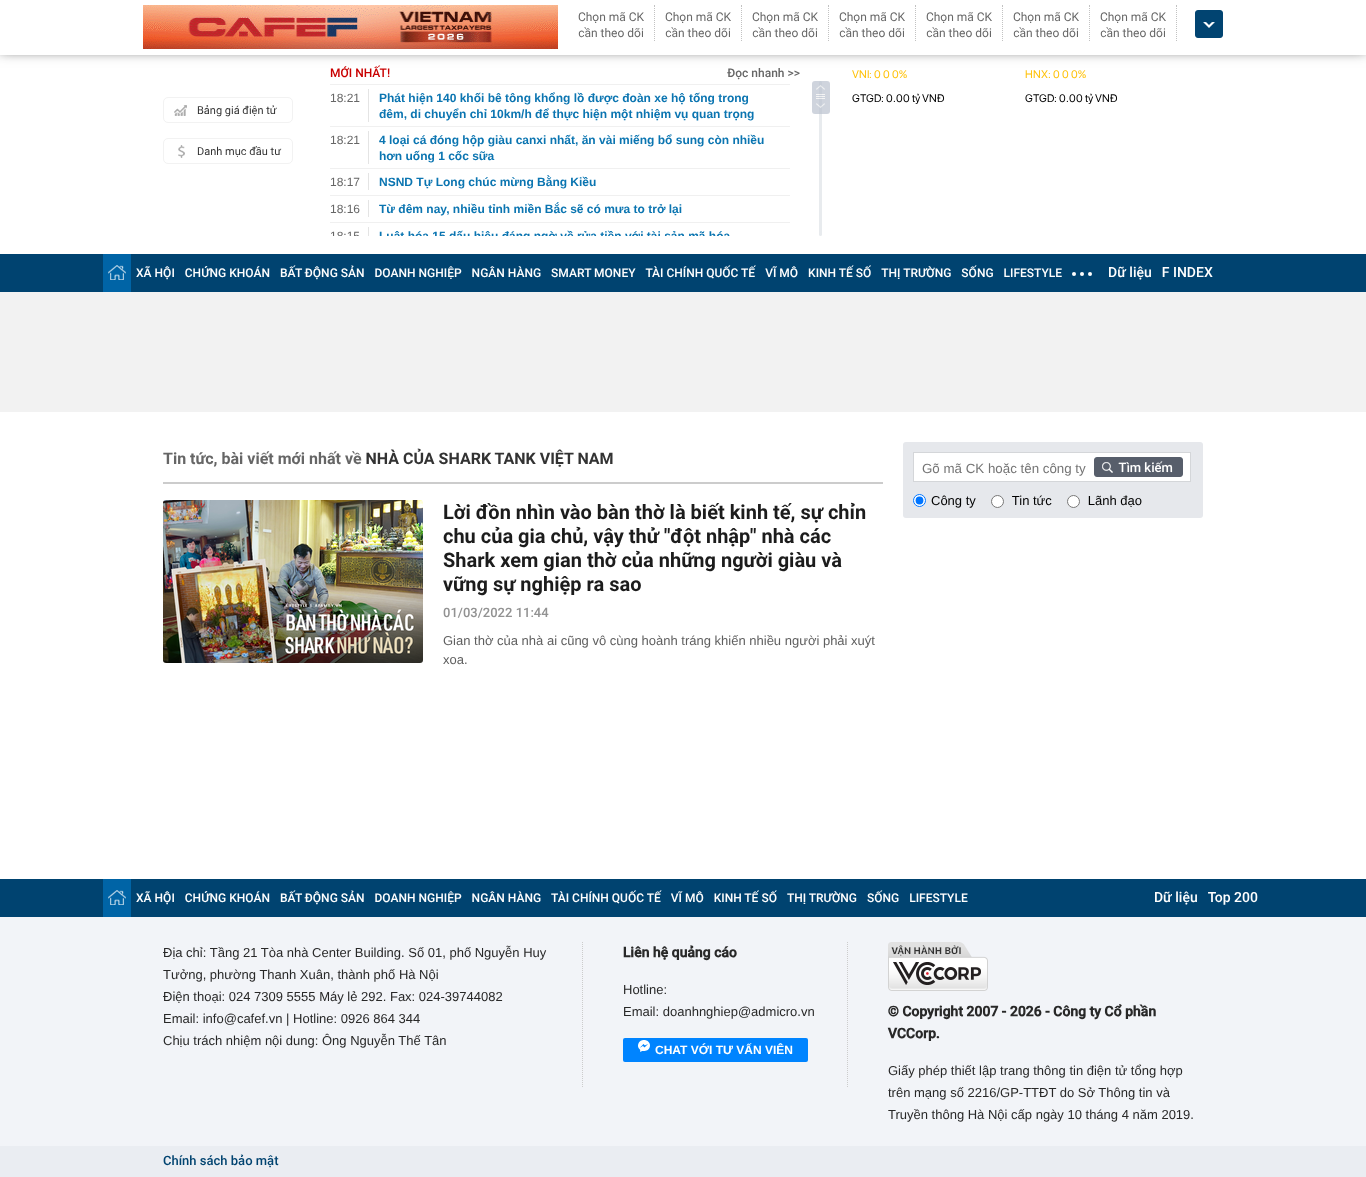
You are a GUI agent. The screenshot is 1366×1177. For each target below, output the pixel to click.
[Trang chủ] (117, 272)
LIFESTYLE (1033, 273)
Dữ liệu (1130, 273)
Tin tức (1032, 500)
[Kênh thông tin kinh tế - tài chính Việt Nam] (350, 27)
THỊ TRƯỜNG (916, 273)
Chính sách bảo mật (220, 1161)
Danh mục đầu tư (239, 151)
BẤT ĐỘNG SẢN (322, 273)
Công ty (953, 500)
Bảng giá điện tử (237, 110)
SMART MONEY (593, 273)
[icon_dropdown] (1209, 24)
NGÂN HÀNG (507, 273)
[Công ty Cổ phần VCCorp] (1045, 966)
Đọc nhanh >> (763, 73)
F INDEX (1187, 273)
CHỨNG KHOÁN (227, 273)
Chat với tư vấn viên (724, 1050)
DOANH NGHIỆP (418, 273)
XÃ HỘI (155, 273)
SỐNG (977, 273)
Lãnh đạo (1115, 500)
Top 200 (1233, 898)
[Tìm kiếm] (1139, 467)
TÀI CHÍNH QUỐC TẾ (700, 273)
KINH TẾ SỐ (839, 273)
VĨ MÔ (781, 273)
